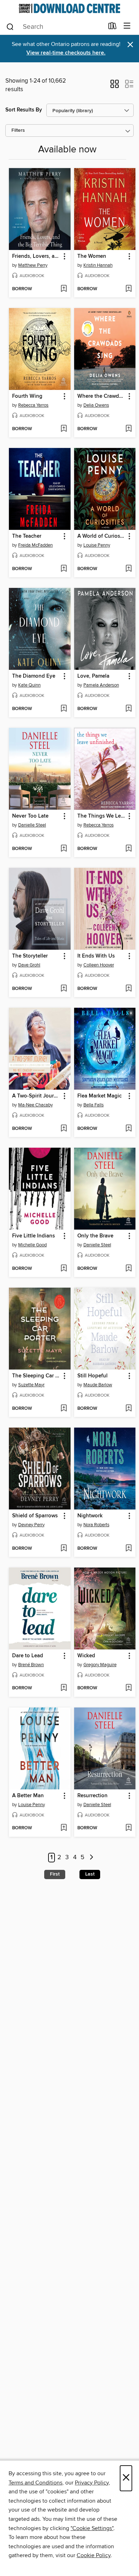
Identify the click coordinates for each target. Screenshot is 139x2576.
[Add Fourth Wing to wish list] (64, 429)
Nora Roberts (96, 1525)
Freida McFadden (35, 545)
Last (90, 1874)
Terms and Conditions (35, 2483)
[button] (115, 86)
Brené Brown (31, 1665)
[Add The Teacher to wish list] (64, 569)
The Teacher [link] (27, 536)
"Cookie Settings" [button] (92, 2528)
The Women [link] (92, 256)
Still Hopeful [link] (92, 1376)
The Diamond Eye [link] (34, 676)
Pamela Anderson (101, 685)
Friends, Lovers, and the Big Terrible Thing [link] (36, 256)
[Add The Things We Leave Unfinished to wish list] (128, 849)
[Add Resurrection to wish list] (128, 1828)
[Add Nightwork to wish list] (128, 1549)
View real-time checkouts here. (66, 53)
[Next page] (91, 1858)
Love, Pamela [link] (93, 676)
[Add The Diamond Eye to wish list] (64, 709)
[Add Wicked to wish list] (128, 1688)
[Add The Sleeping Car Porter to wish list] (64, 1409)
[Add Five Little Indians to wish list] (64, 1269)
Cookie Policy (94, 2555)
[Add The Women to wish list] (128, 289)
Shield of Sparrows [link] (35, 1516)
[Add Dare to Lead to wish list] (64, 1688)
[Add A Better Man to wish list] (64, 1828)
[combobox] (55, 27)
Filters (18, 131)
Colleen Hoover (99, 965)
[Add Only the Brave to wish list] (128, 1269)
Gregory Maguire (100, 1665)
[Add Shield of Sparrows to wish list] (64, 1549)
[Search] (10, 26)
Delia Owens (96, 405)
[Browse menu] (127, 26)
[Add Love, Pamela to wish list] (128, 709)
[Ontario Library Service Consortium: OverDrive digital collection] (69, 8)
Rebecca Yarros (33, 405)
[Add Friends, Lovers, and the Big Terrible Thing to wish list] (64, 289)
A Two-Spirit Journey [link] (36, 1096)
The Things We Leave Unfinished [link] (102, 816)
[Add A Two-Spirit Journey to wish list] (64, 1129)
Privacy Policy (92, 2483)
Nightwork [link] (90, 1516)
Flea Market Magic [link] (99, 1096)
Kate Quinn (29, 685)
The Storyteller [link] (30, 956)
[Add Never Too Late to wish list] (64, 849)
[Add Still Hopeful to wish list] (128, 1409)
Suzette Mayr (31, 1385)
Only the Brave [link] (95, 1236)
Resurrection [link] (92, 1796)
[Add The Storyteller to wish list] (64, 989)
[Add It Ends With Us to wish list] (128, 989)
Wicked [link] (86, 1656)
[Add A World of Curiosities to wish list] (128, 569)
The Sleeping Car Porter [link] (36, 1376)
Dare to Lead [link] (28, 1656)
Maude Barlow (98, 1385)
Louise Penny (97, 545)
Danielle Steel (32, 825)
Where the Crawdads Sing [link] (102, 396)
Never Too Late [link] (30, 816)
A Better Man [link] (28, 1796)
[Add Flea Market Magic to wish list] (128, 1129)
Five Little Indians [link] (34, 1236)
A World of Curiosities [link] (102, 536)
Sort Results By (24, 110)
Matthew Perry (33, 265)
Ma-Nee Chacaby (35, 1105)
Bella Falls (94, 1105)
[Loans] (112, 27)
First (55, 1874)
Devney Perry (31, 1525)
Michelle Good (32, 1245)
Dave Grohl (29, 965)
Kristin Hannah (98, 265)
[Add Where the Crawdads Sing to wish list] (128, 429)
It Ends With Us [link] (96, 956)
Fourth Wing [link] (27, 396)
